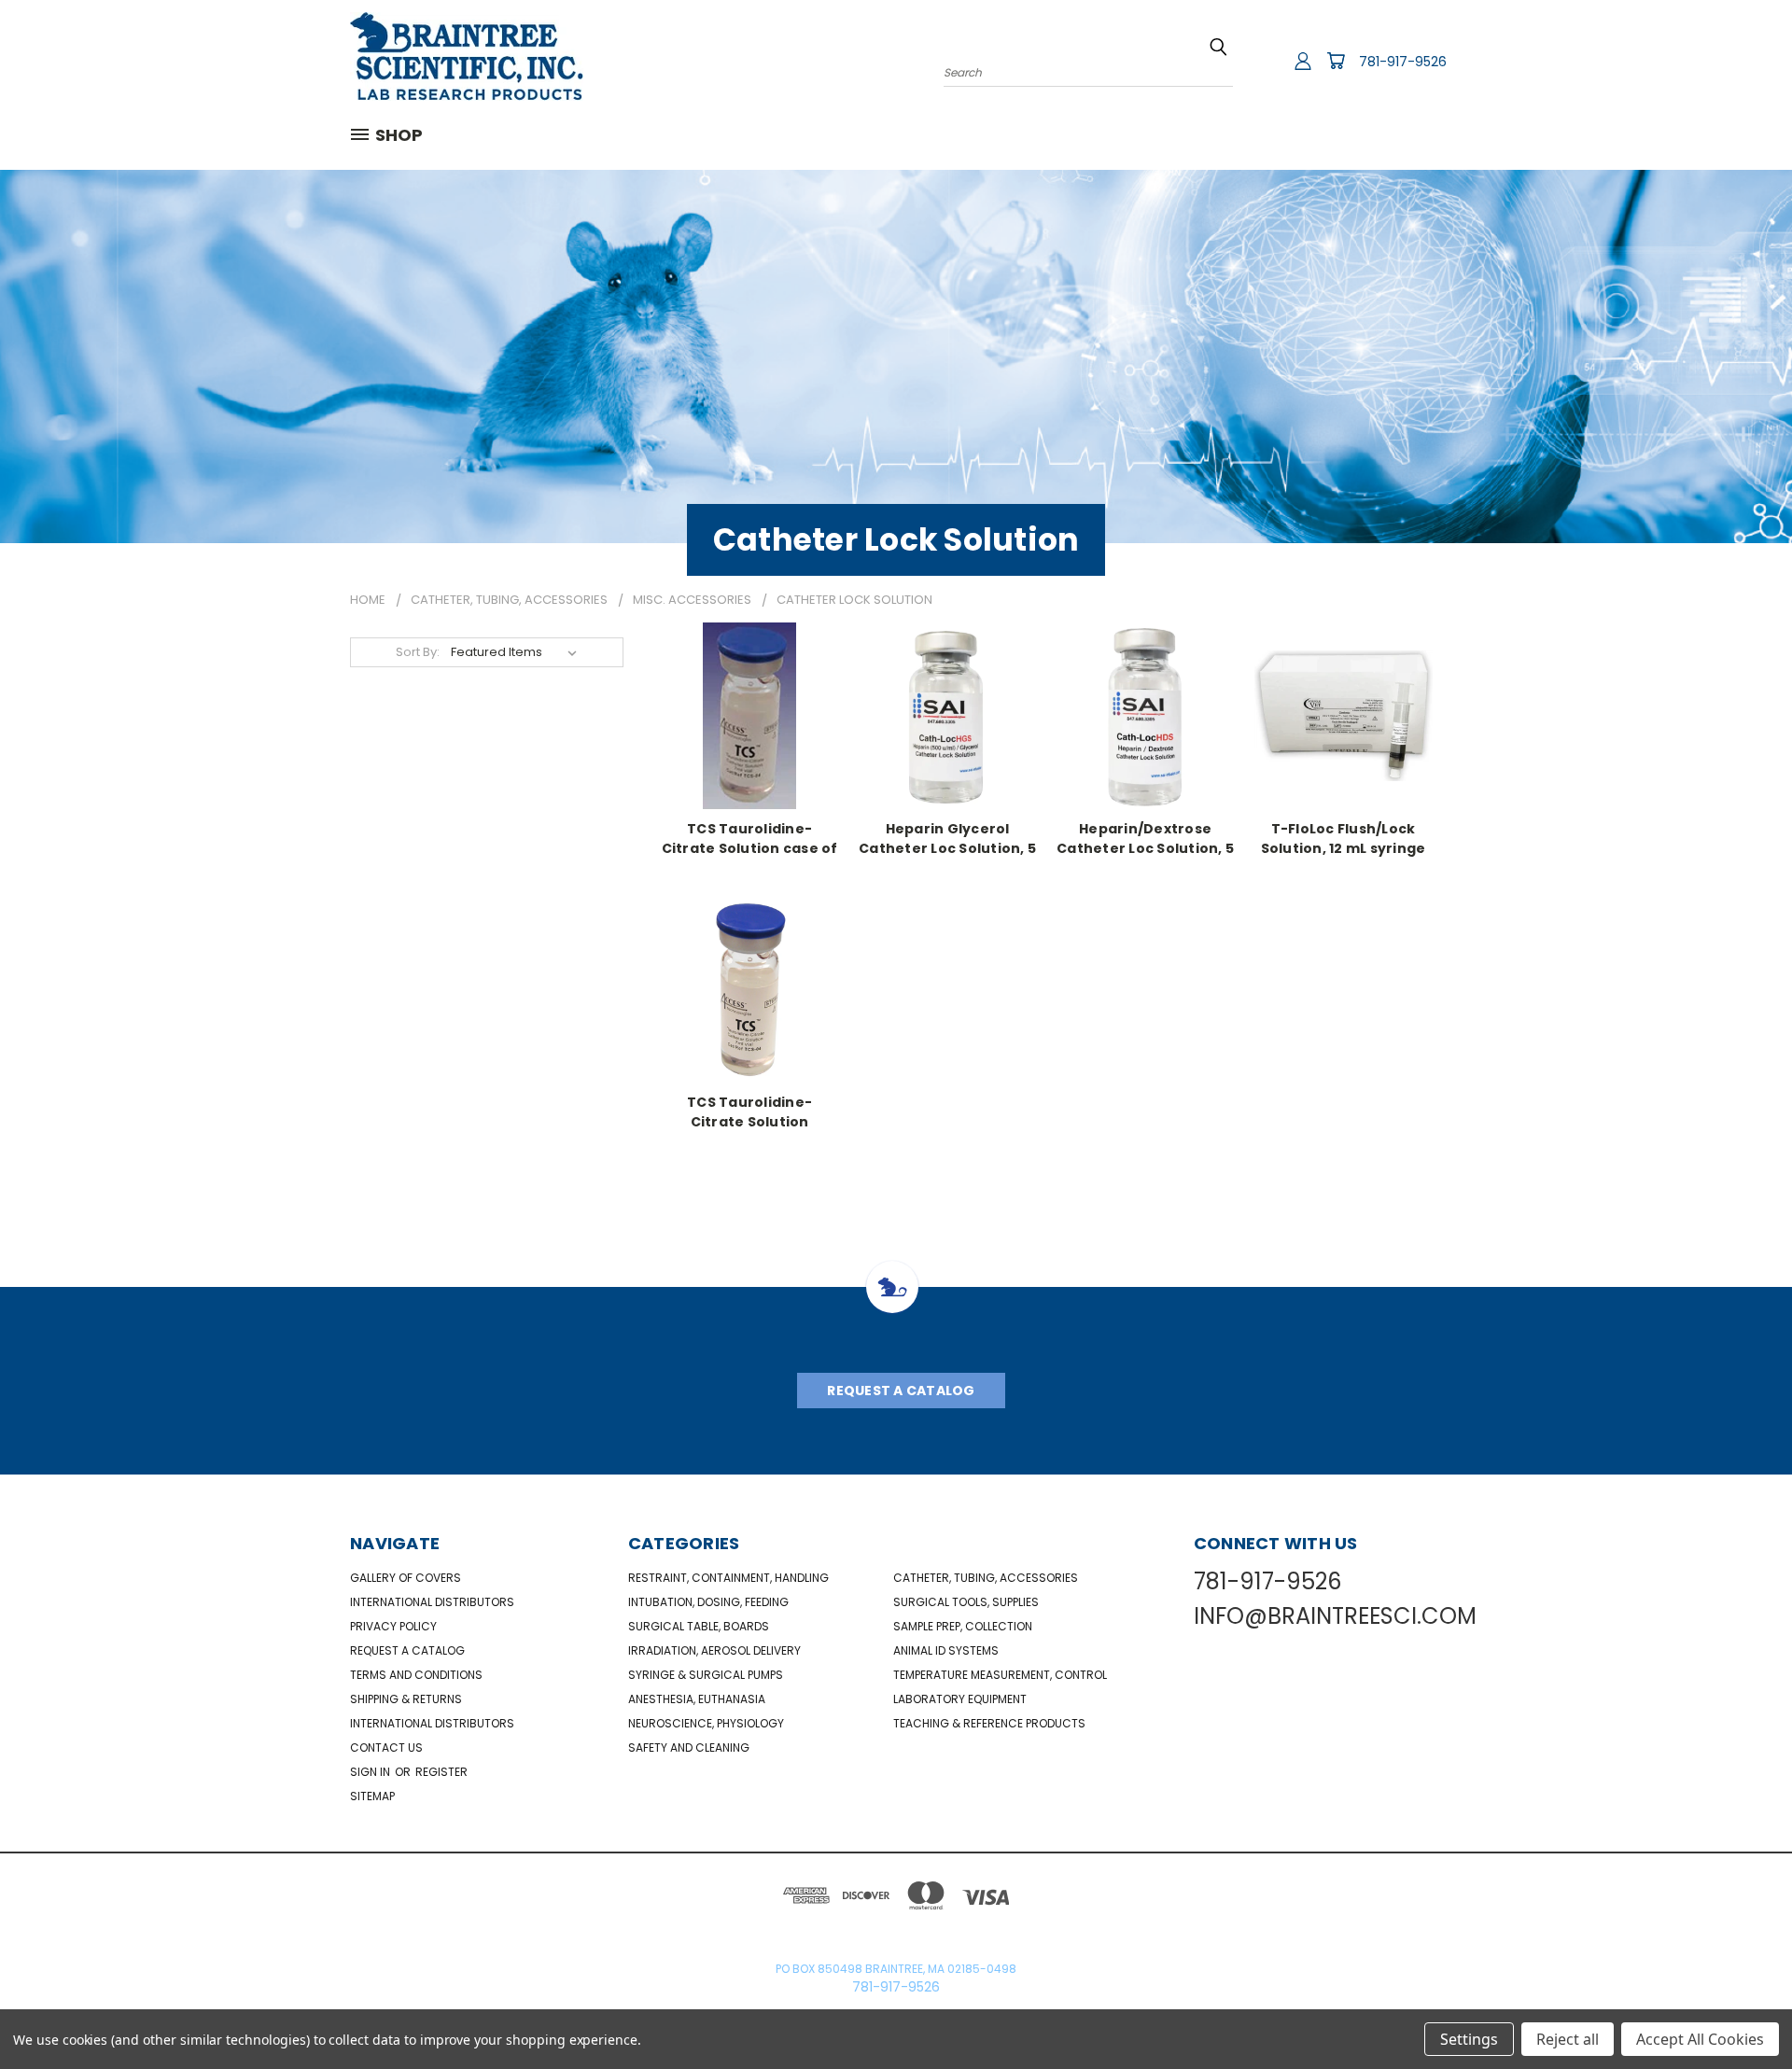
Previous (1743, 2011)
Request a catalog (407, 1650)
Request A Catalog (901, 1391)
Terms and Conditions (416, 1675)
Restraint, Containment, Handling (728, 1578)
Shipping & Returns (406, 1699)
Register (441, 1772)
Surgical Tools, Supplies (966, 1602)
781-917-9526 (1403, 62)
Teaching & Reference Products (989, 1723)
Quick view (749, 713)
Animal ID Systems (946, 1650)
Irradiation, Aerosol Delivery (714, 1650)
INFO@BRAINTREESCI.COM (1335, 1616)
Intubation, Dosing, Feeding (708, 1602)
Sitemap (372, 1796)
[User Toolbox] (1303, 61)
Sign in (371, 1772)
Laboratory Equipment (960, 1699)
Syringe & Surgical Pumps (706, 1675)
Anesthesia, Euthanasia (697, 1699)
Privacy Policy (393, 1626)
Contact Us (386, 1747)
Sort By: (418, 652)
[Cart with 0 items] (1336, 61)
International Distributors (432, 1602)
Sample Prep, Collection (963, 1626)
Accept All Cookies (1700, 2039)
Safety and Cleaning (689, 1747)
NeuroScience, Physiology (706, 1723)
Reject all (1568, 2039)
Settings (1469, 2039)
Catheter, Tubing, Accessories (986, 1578)
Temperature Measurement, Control (1000, 1675)
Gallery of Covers (406, 1578)
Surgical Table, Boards (699, 1626)
